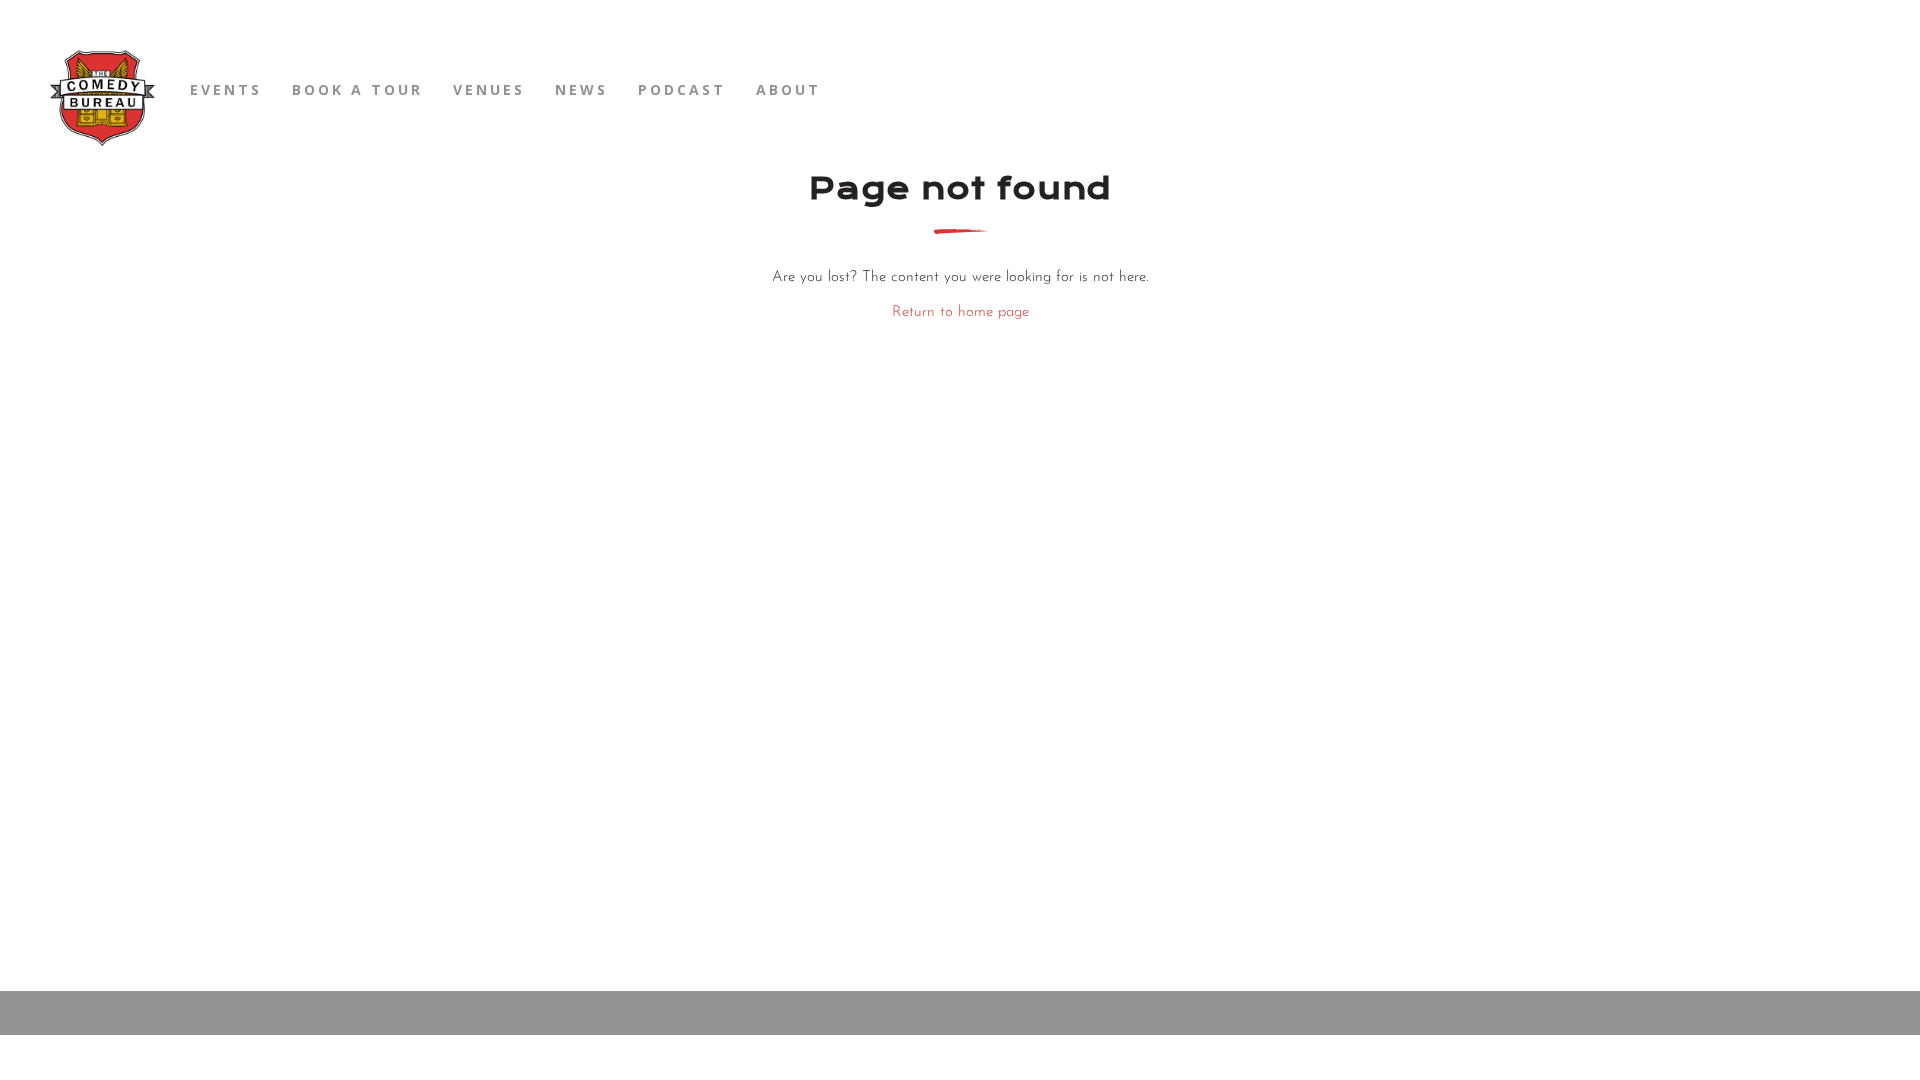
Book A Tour (357, 89)
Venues (489, 89)
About (788, 89)
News (581, 89)
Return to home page (960, 312)
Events (226, 89)
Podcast (682, 89)
